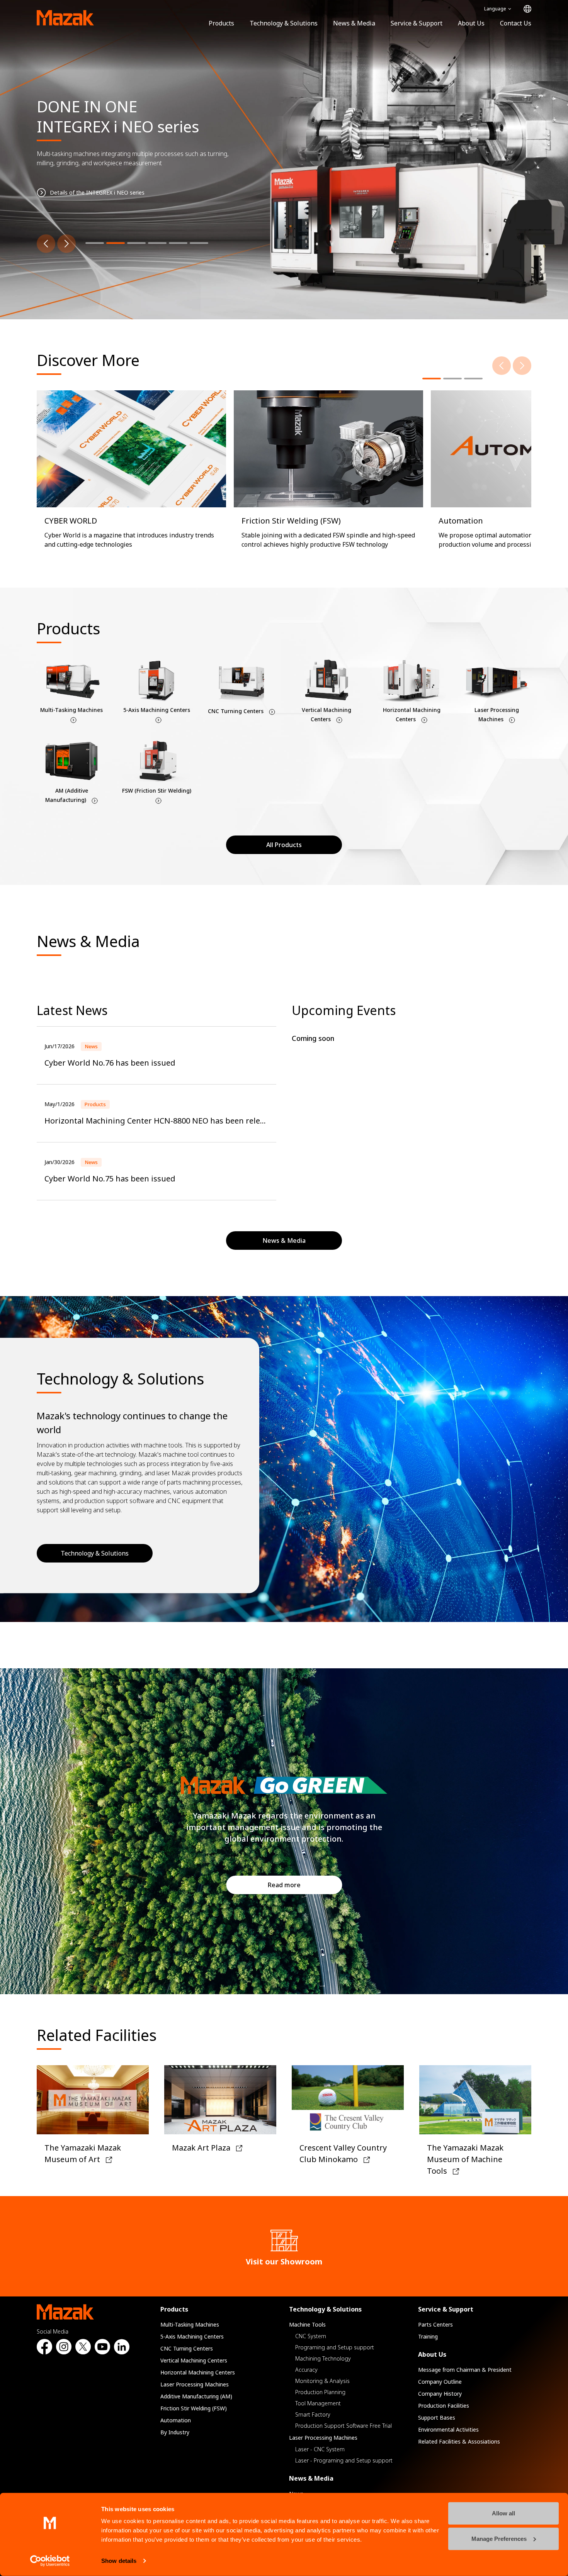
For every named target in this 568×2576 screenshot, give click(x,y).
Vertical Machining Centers (194, 2360)
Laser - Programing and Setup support (344, 2460)
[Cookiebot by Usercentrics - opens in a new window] (50, 2561)
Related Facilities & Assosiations (459, 2441)
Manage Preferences (499, 2538)
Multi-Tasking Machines (190, 2324)
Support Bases (437, 2418)
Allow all (503, 2513)
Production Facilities (444, 2406)
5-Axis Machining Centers (192, 2336)
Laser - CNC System (320, 2449)
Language (495, 9)
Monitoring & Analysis (322, 2381)
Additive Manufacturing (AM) (196, 2396)
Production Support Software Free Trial (344, 2426)
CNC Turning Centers (187, 2348)
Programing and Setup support (335, 2347)
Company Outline (440, 2382)
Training (428, 2336)
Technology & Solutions (284, 23)
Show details (119, 2561)
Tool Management (318, 2403)
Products (221, 23)
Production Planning (320, 2392)
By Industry (175, 2432)
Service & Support (417, 23)
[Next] (66, 244)
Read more (284, 1885)
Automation (176, 2420)
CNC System (311, 2336)
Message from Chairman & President (465, 2370)
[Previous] (46, 244)
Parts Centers (435, 2324)
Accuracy (306, 2370)
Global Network (527, 9)
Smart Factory (313, 2414)
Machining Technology (323, 2358)
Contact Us (516, 23)
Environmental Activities (448, 2429)
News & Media (354, 23)
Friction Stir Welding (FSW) (194, 2408)
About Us (471, 23)
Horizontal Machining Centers (198, 2372)
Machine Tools (307, 2324)
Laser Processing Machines (195, 2384)
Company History (440, 2394)
